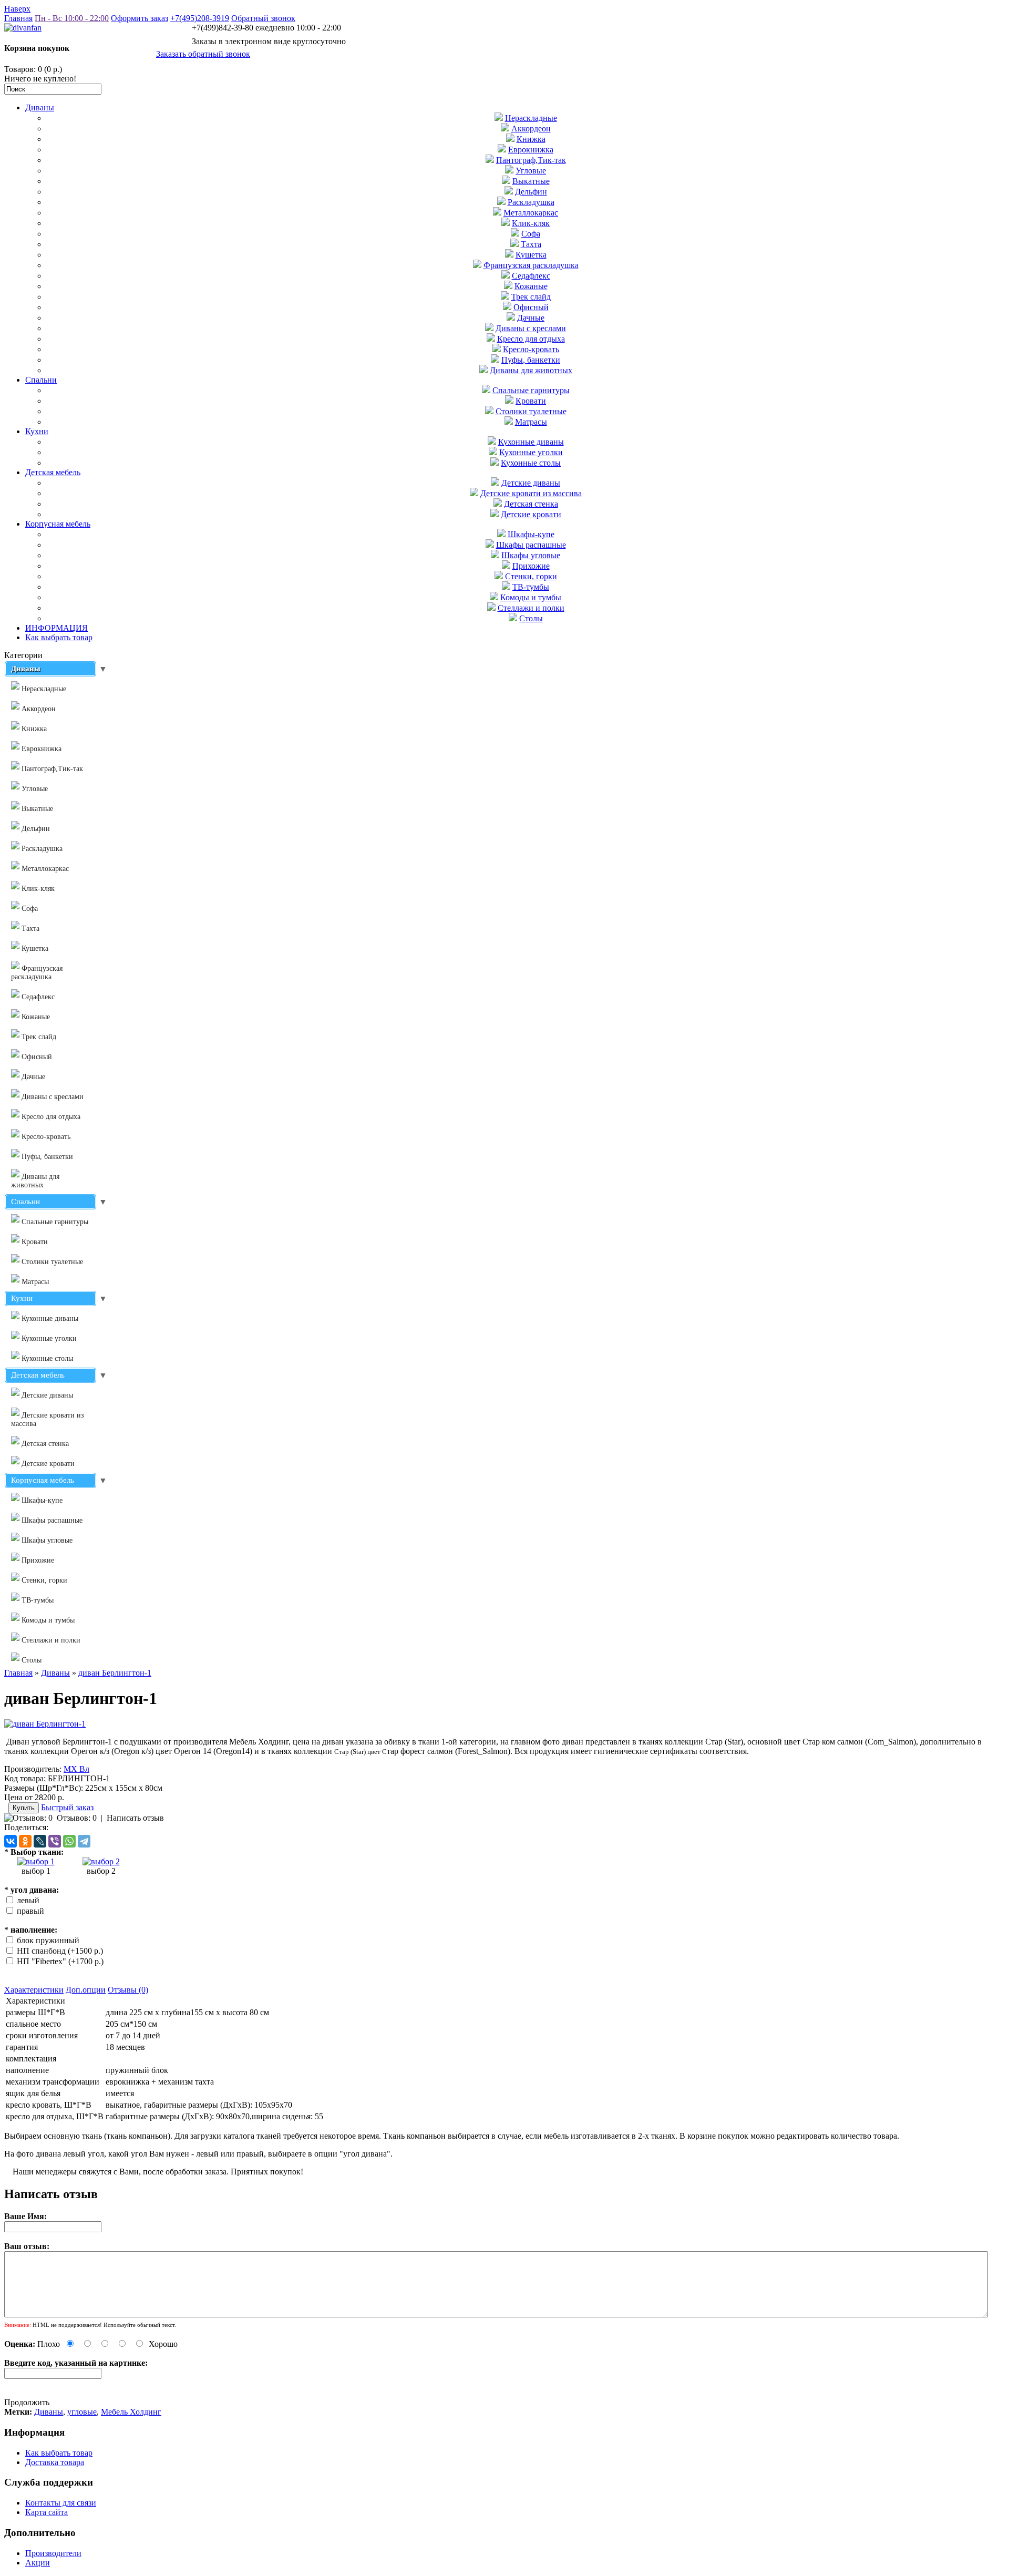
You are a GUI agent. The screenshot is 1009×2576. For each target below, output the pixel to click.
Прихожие (531, 566)
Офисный (531, 307)
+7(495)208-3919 (200, 18)
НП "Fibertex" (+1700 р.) (60, 1961)
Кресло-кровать (531, 349)
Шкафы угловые (531, 555)
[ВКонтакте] (11, 1841)
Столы (531, 618)
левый (28, 1900)
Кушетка (531, 255)
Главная (18, 18)
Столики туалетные (531, 411)
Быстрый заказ (67, 1807)
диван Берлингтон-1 (115, 1673)
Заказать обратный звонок (203, 54)
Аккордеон (531, 129)
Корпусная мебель (58, 524)
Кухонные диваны (531, 442)
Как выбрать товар (59, 637)
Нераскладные (531, 118)
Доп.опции (86, 1990)
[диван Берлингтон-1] (45, 1724)
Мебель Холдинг (131, 2412)
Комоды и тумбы (531, 597)
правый (30, 1911)
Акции (38, 2563)
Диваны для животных (531, 370)
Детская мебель (53, 472)
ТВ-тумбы (531, 587)
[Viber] (55, 1841)
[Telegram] (84, 1841)
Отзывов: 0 (77, 1818)
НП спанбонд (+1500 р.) (60, 1951)
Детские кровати (531, 514)
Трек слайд (531, 297)
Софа (531, 234)
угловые (82, 2412)
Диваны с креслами (531, 328)
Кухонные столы (531, 463)
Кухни (37, 431)
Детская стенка (531, 504)
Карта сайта (47, 2512)
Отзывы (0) (128, 1990)
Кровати (531, 401)
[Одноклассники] (25, 1841)
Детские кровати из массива (531, 493)
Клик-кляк (531, 223)
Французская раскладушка (531, 265)
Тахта (531, 244)
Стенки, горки (531, 576)
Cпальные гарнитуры (531, 390)
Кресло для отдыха (531, 339)
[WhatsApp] (69, 1841)
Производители (53, 2553)
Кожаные (531, 286)
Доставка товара (55, 2462)
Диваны (40, 107)
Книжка (531, 139)
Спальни (41, 380)
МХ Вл (76, 1769)
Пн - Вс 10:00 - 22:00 (72, 18)
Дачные (531, 318)
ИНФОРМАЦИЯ (56, 628)
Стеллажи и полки (531, 608)
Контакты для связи (61, 2503)
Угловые (531, 171)
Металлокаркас (531, 213)
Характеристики (34, 1990)
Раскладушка (531, 202)
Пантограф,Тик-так (531, 160)
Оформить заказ (140, 18)
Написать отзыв (135, 1818)
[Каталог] (36, 1861)
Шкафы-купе (531, 534)
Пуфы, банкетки (531, 360)
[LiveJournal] (40, 1841)
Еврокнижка (531, 150)
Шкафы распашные (531, 545)
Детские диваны (531, 483)
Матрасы (531, 422)
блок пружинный (48, 1940)
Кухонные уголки (531, 452)
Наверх (17, 9)
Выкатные (531, 181)
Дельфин (531, 192)
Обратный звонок (263, 18)
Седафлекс (531, 276)
